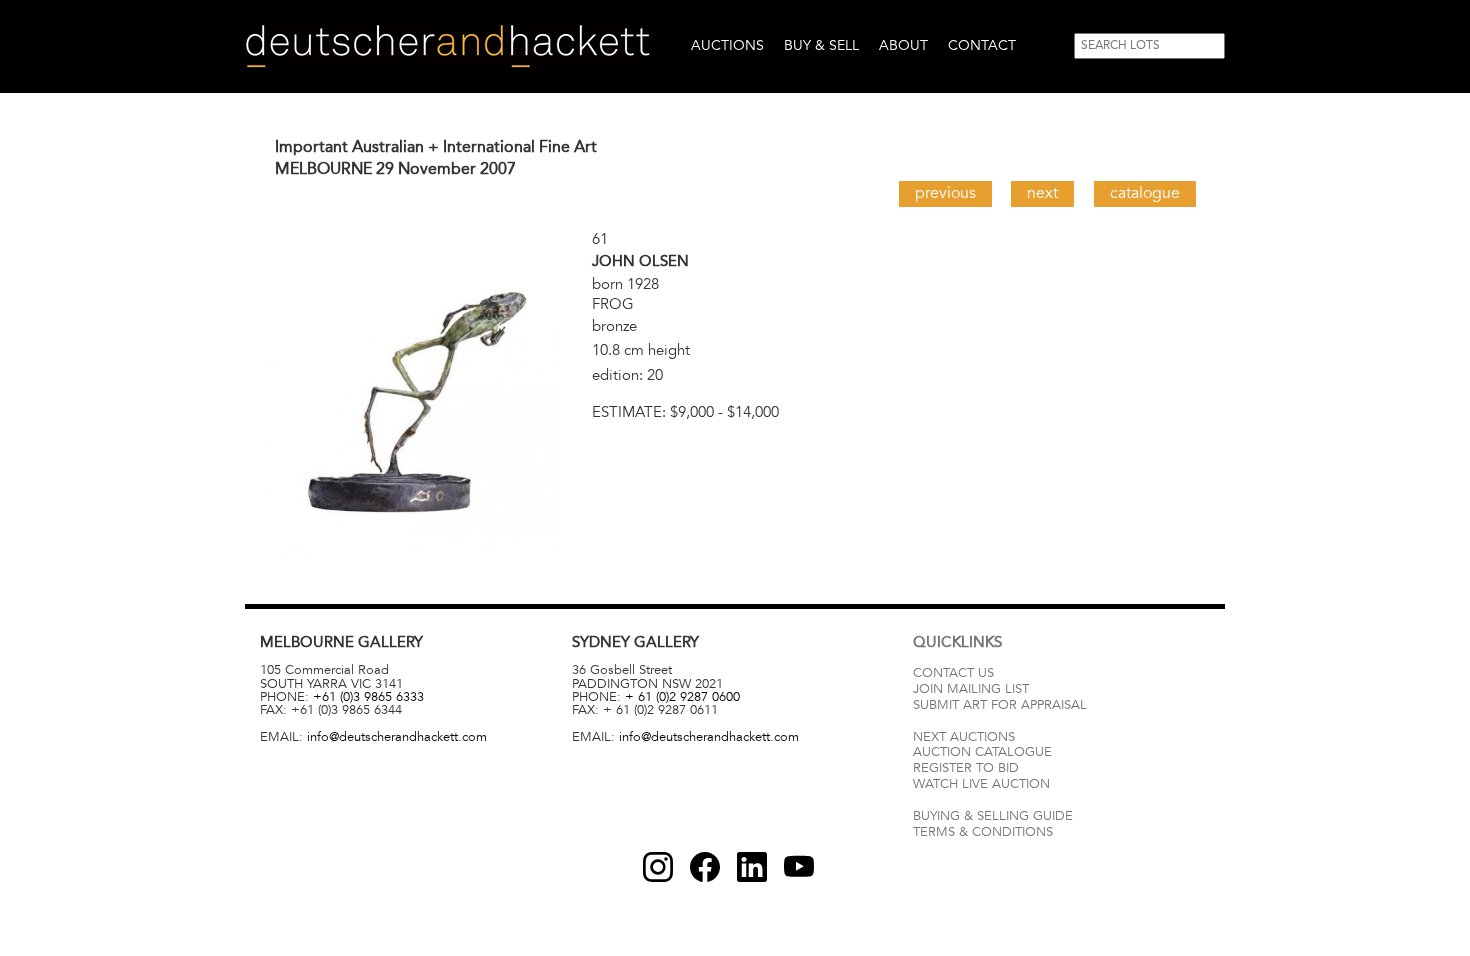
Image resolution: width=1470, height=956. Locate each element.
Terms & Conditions (983, 832)
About (903, 45)
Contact (982, 45)
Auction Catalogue (982, 752)
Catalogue (1145, 193)
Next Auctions (964, 737)
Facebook (705, 867)
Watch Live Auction (981, 784)
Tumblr (752, 867)
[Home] (447, 46)
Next (1042, 193)
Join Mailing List (971, 689)
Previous (945, 193)
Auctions (727, 45)
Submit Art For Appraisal (1000, 705)
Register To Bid (966, 768)
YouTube (799, 867)
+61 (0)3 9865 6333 (368, 697)
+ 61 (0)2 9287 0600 (682, 697)
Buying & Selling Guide (993, 816)
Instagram (658, 867)
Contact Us (953, 673)
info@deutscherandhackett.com (397, 737)
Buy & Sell (821, 45)
